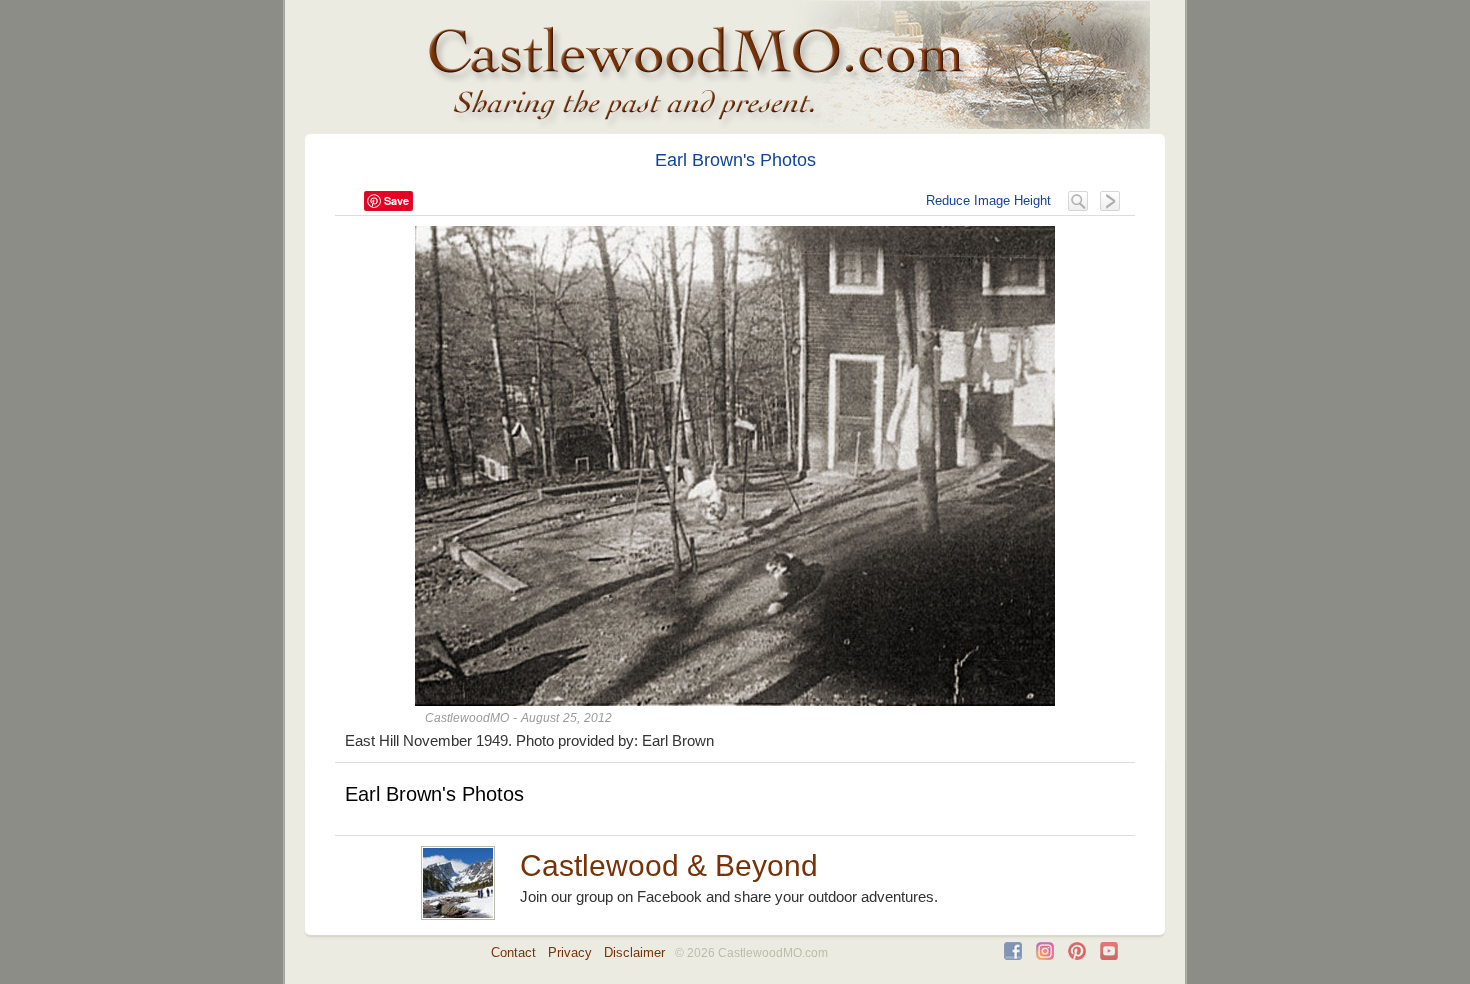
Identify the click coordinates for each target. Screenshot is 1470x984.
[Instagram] (1045, 955)
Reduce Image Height (988, 200)
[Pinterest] (1077, 955)
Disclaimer (634, 952)
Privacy (570, 952)
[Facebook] (1013, 955)
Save (396, 200)
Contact (513, 952)
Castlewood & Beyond (669, 865)
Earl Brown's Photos (735, 160)
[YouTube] (1109, 955)
